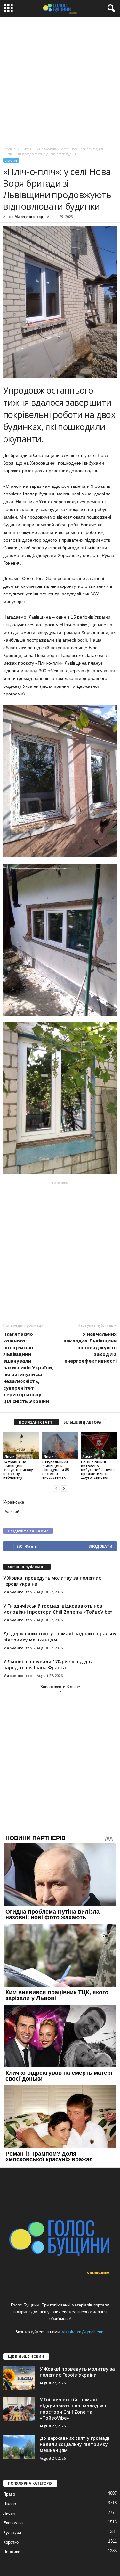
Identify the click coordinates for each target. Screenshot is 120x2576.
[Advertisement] (60, 80)
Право (9, 2494)
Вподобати (100, 1546)
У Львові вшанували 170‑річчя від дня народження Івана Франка (48, 1665)
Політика (12, 2552)
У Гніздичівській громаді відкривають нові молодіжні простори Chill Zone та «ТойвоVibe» (58, 1609)
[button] (110, 9)
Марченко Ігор (29, 216)
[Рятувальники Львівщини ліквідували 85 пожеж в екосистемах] (60, 1445)
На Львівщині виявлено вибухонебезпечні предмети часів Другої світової (98, 1470)
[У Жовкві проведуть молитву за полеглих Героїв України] (19, 2378)
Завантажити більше (60, 1687)
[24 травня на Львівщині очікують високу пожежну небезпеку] (21, 1445)
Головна (9, 149)
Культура (12, 2533)
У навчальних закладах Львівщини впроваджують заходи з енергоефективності (90, 1347)
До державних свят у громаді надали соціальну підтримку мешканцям (75, 2444)
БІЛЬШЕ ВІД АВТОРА (82, 1422)
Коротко (11, 2542)
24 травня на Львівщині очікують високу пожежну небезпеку (18, 1470)
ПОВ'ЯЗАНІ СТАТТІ (36, 1422)
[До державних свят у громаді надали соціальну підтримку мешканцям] (19, 2447)
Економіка (13, 2523)
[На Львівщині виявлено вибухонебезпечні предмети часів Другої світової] (99, 1445)
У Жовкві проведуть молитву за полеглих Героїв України (77, 2372)
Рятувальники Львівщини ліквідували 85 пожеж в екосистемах (56, 1470)
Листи (11, 160)
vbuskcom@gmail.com (83, 2332)
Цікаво (10, 2504)
